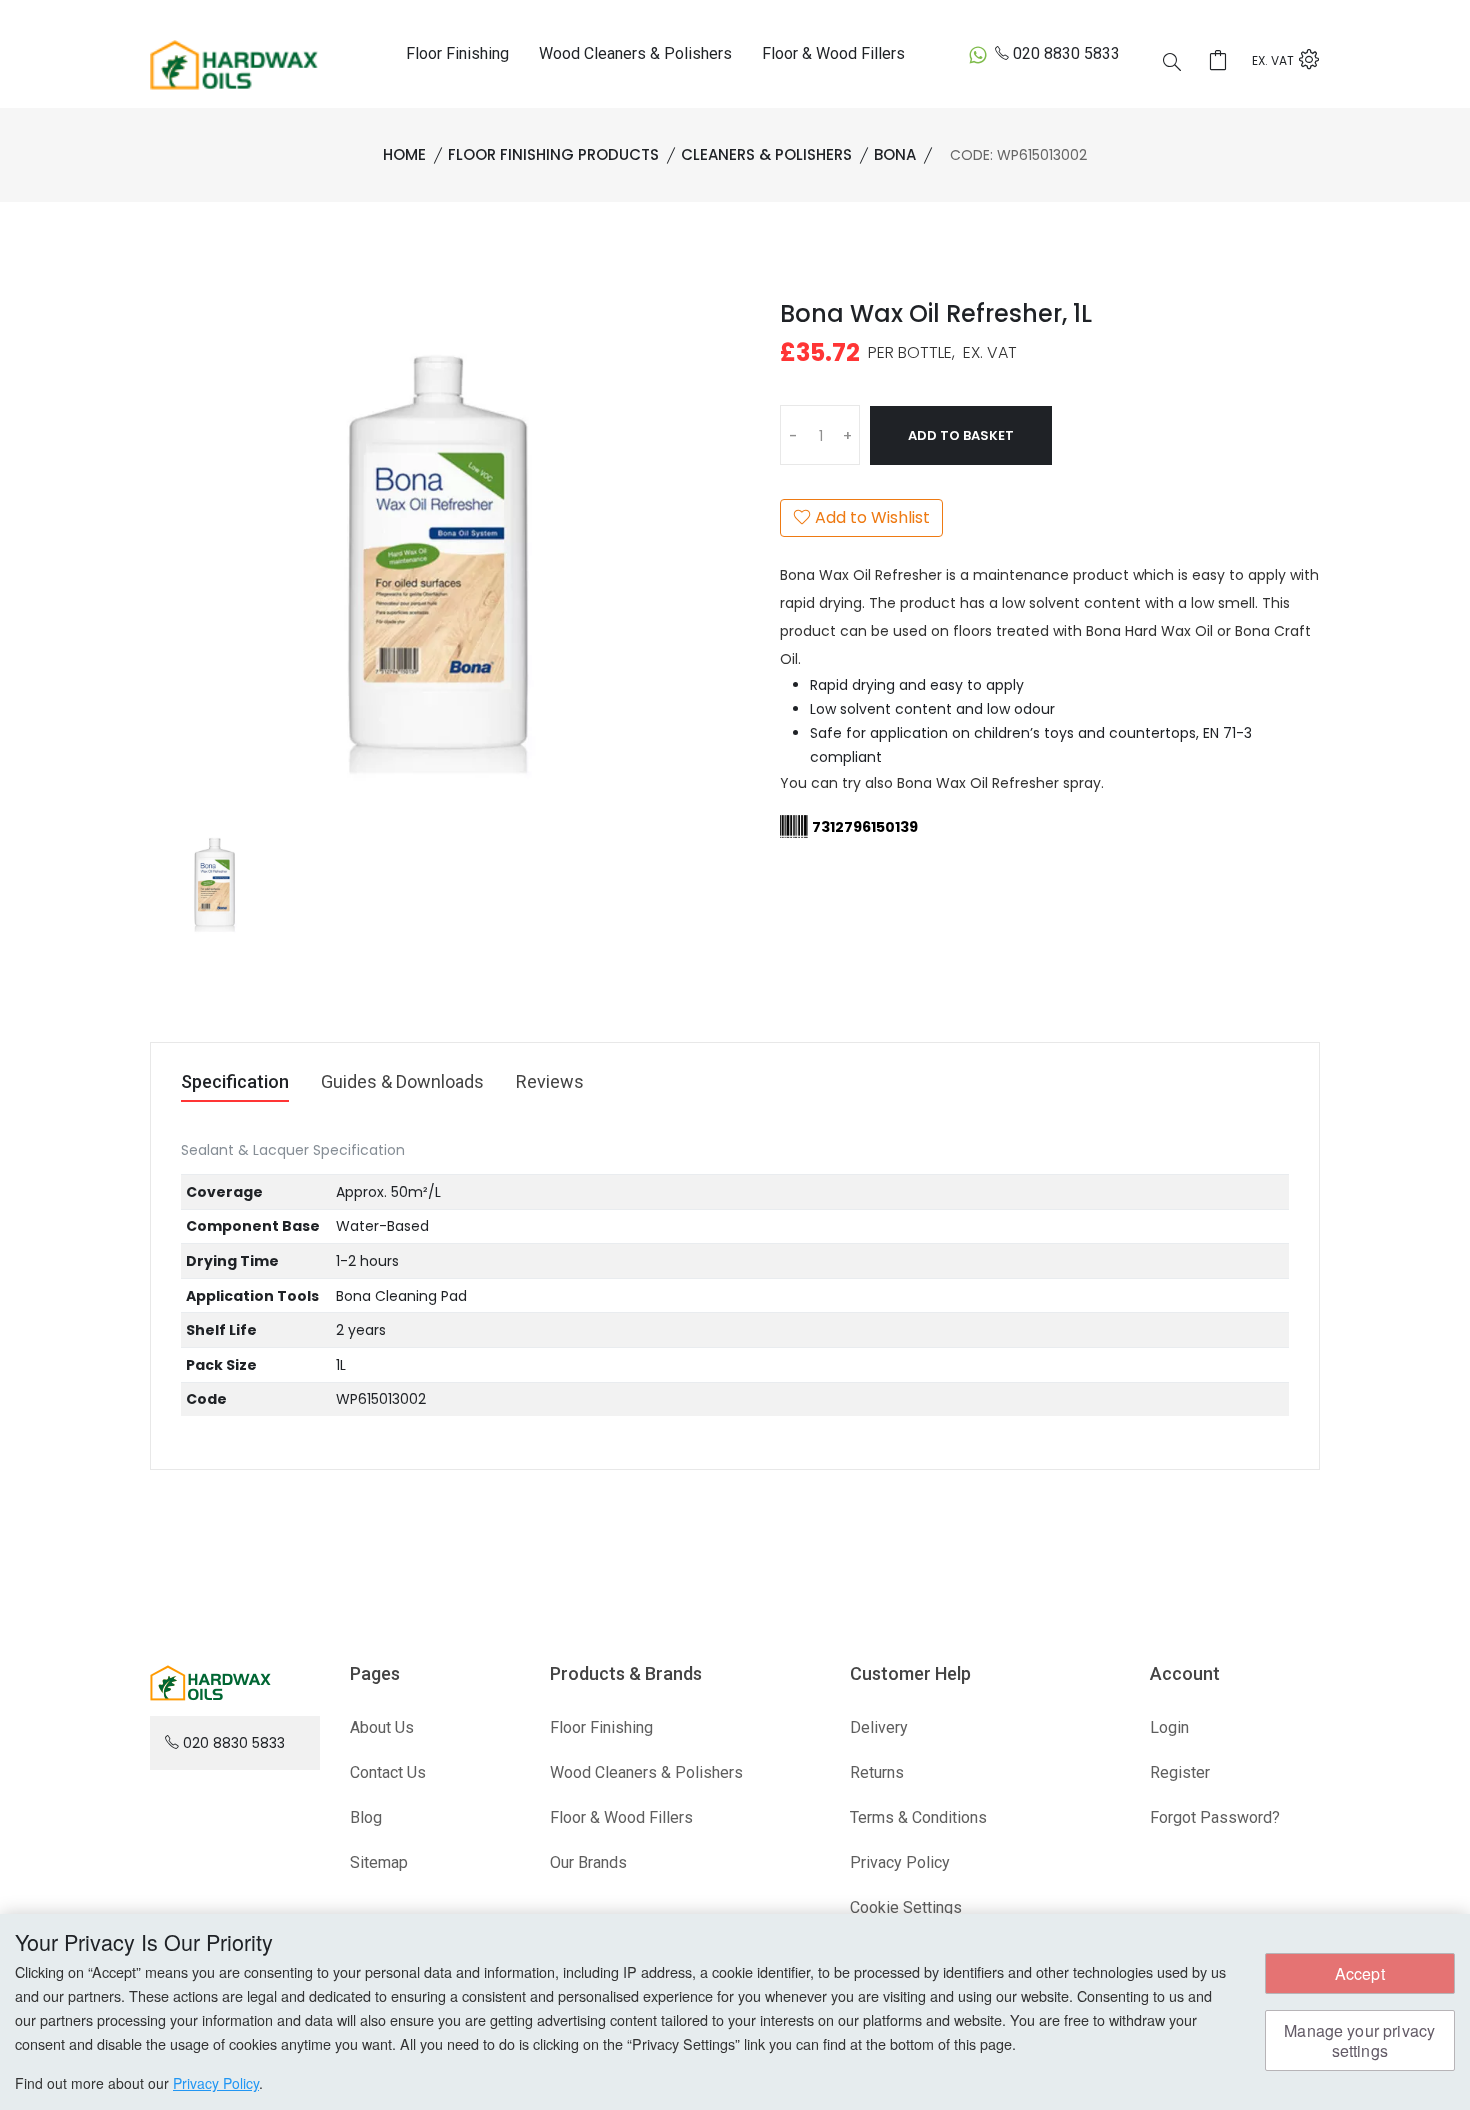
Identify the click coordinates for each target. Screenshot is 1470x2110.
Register (1180, 1772)
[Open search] (1172, 64)
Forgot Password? (1215, 1817)
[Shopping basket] (1224, 62)
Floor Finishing (457, 53)
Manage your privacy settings (1359, 2040)
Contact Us (388, 1772)
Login (1169, 1727)
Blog (366, 1817)
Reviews (550, 1082)
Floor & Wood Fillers (833, 53)
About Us (382, 1727)
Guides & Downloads (402, 1082)
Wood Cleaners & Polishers (635, 53)
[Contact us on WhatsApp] (978, 54)
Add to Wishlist (870, 517)
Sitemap (379, 1862)
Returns (877, 1772)
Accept (1360, 1973)
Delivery (879, 1727)
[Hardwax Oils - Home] (234, 64)
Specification (235, 1082)
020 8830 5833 (1066, 53)
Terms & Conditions (918, 1817)
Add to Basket (961, 435)
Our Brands (588, 1862)
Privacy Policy (900, 1862)
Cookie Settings (906, 1907)
